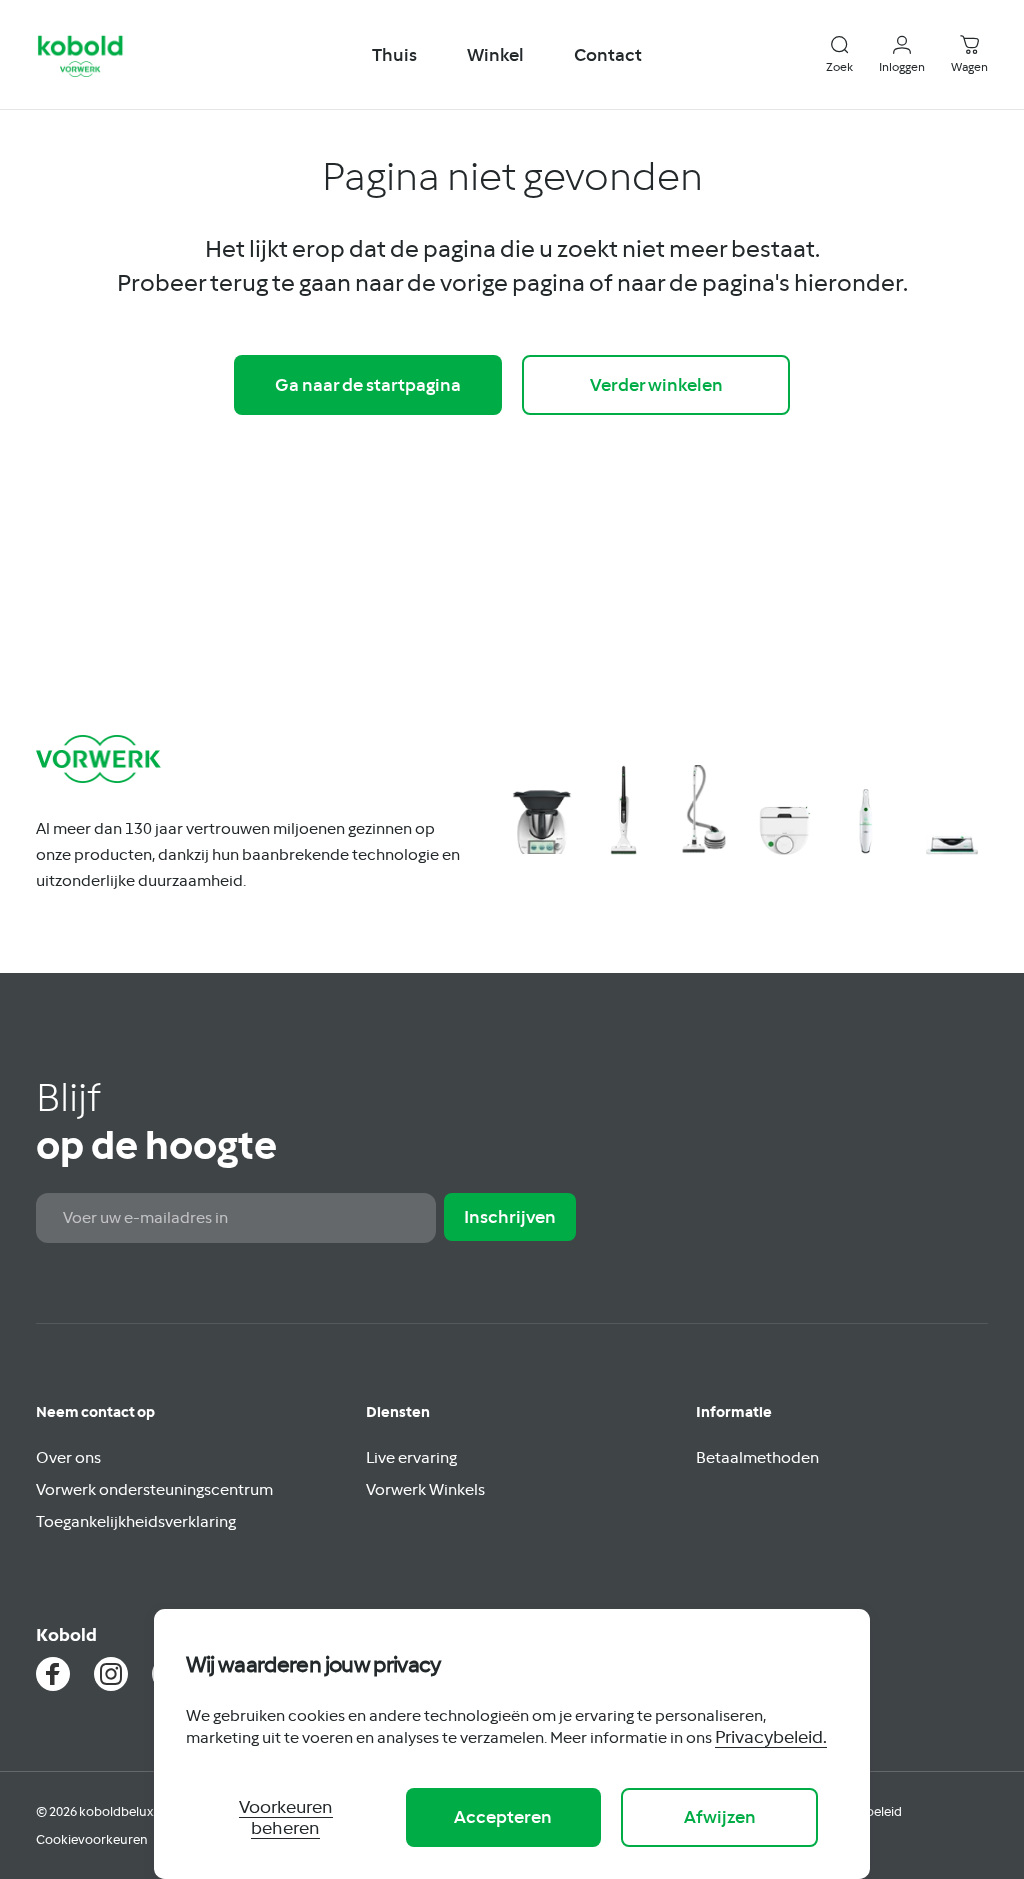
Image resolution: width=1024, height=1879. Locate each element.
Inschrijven (510, 1216)
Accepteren (503, 1816)
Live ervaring (411, 1457)
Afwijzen (720, 1816)
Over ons (68, 1457)
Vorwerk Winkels (425, 1489)
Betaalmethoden (757, 1457)
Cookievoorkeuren (92, 1839)
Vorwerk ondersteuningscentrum (154, 1489)
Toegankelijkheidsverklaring (136, 1521)
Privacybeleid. (771, 1736)
